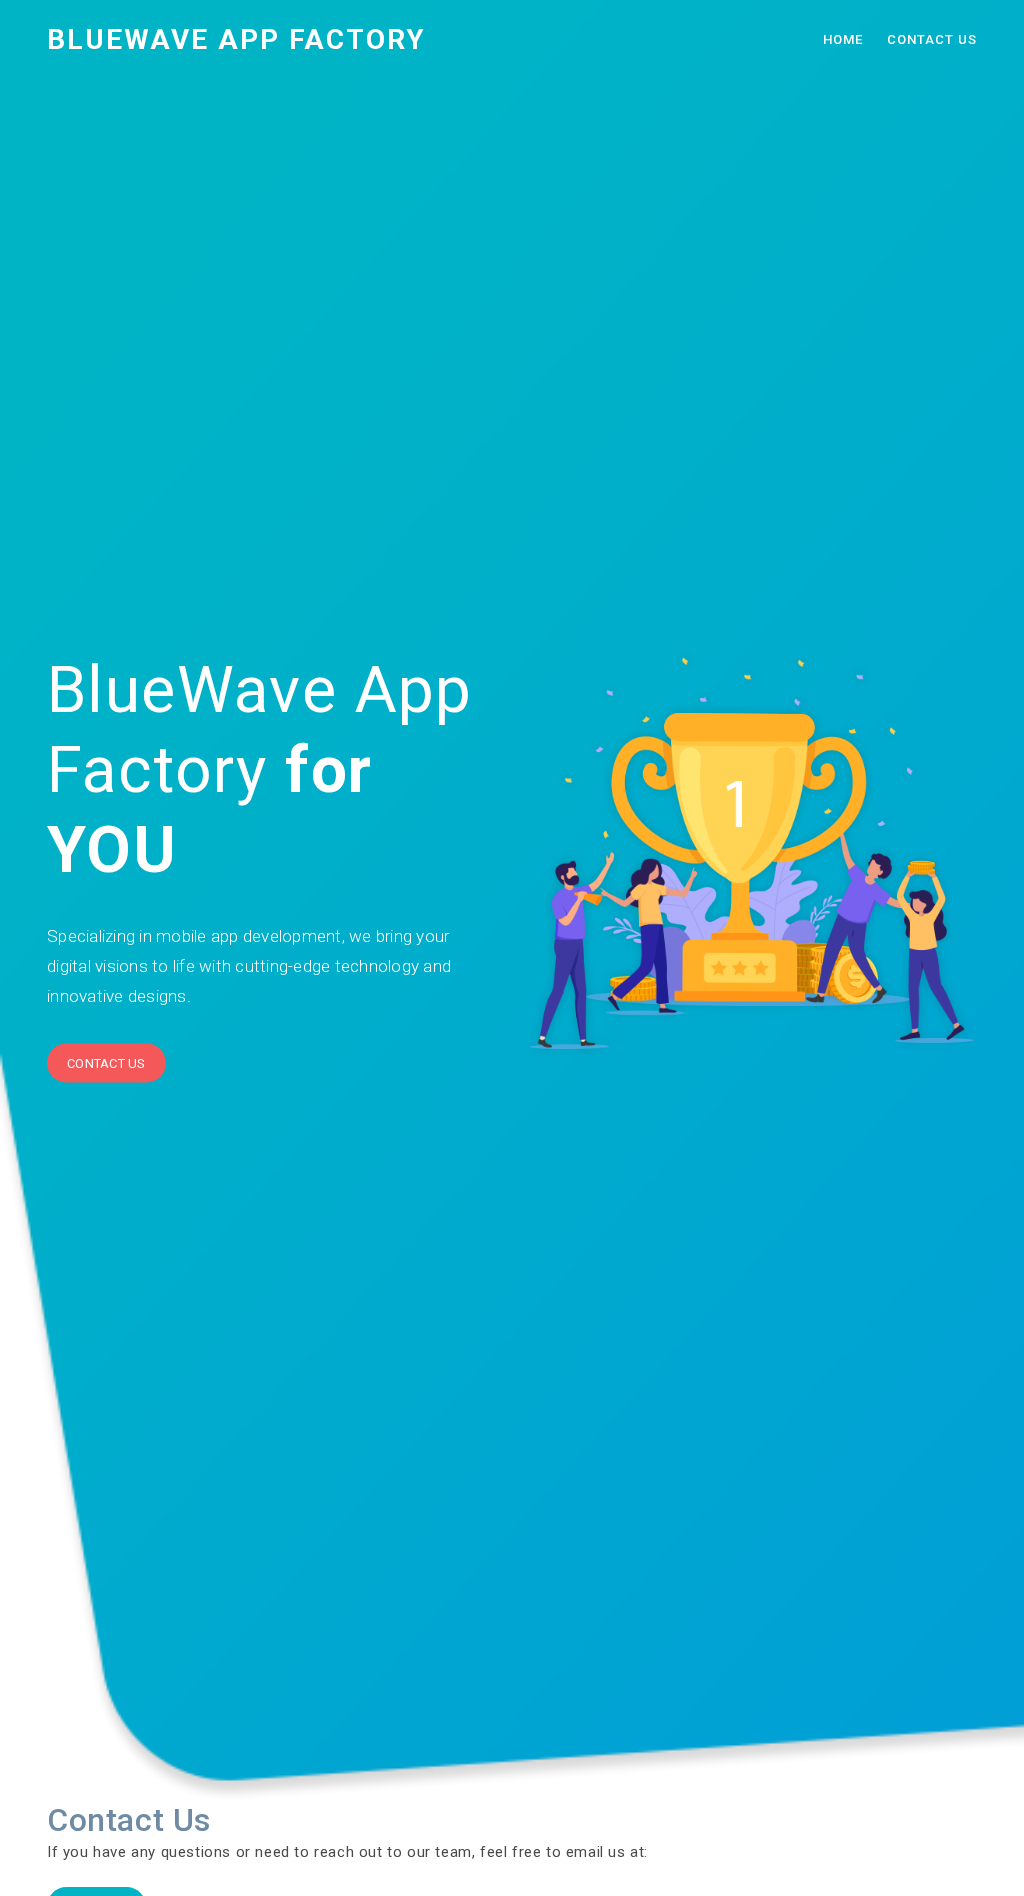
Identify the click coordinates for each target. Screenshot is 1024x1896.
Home (843, 39)
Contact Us (932, 39)
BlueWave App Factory (236, 39)
